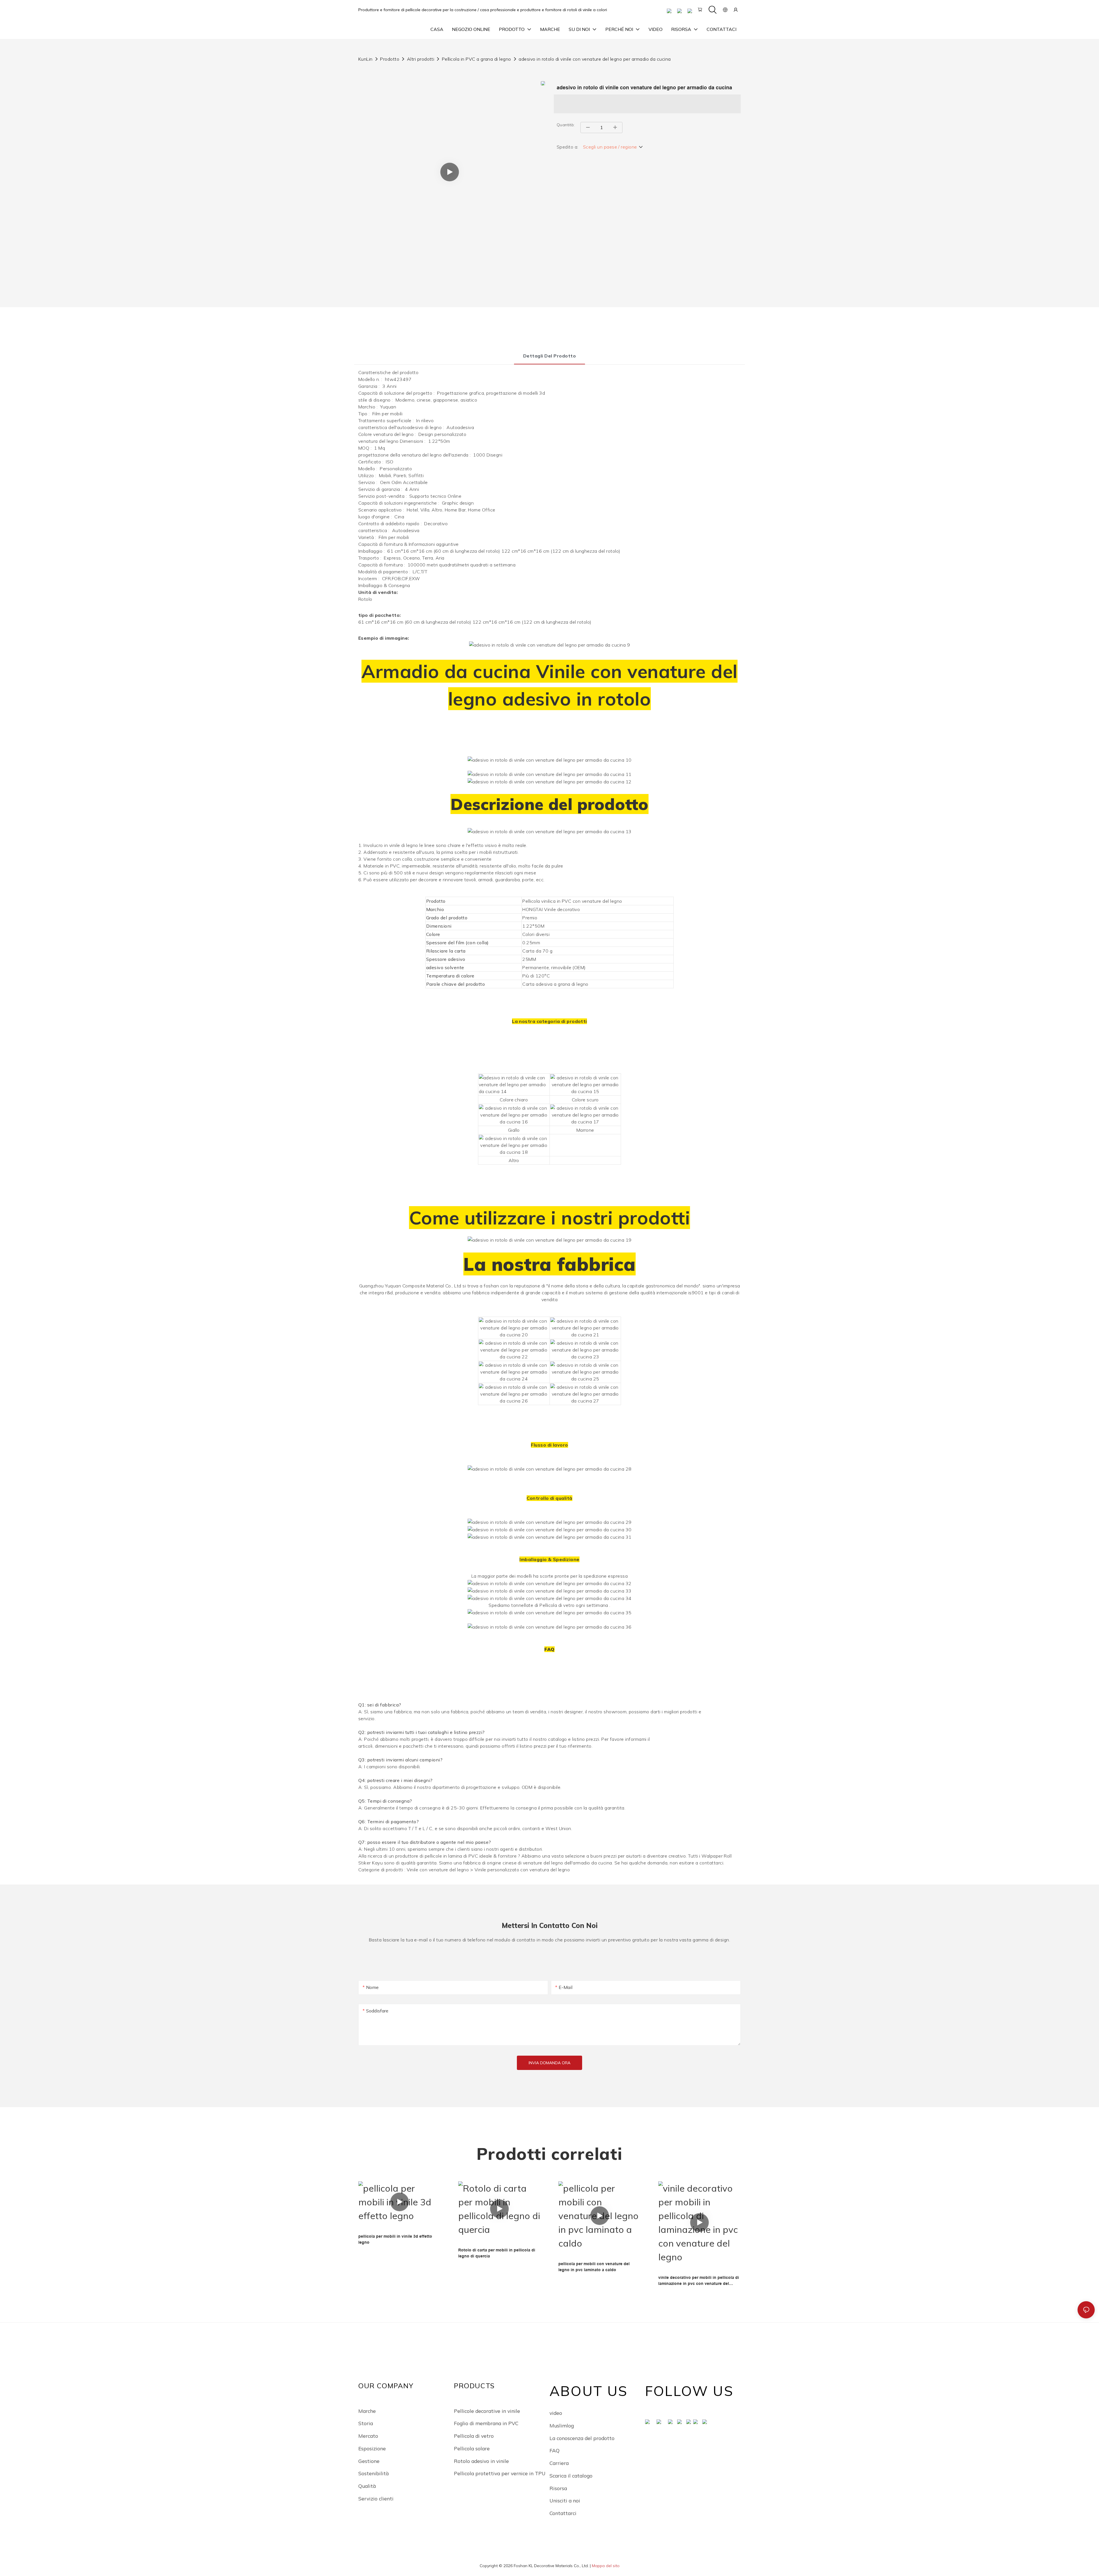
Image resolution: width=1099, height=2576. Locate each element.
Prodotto (390, 59)
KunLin (365, 59)
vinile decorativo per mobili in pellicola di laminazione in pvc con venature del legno (699, 2281)
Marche (367, 2411)
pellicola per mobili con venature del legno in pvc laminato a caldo (594, 2267)
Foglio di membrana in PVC (486, 2423)
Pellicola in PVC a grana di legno (477, 59)
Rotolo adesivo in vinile (481, 2461)
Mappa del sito (606, 2566)
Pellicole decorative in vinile (487, 2411)
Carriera (559, 2463)
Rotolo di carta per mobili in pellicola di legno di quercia (497, 2253)
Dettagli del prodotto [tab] (549, 356)
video (556, 2413)
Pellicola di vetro (474, 2436)
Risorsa (558, 2488)
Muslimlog (562, 2425)
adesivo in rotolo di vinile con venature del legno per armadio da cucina (595, 59)
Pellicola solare (472, 2448)
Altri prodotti (421, 59)
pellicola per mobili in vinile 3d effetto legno (395, 2239)
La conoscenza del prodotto (582, 2438)
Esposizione (372, 2448)
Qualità (367, 2486)
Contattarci (563, 2513)
